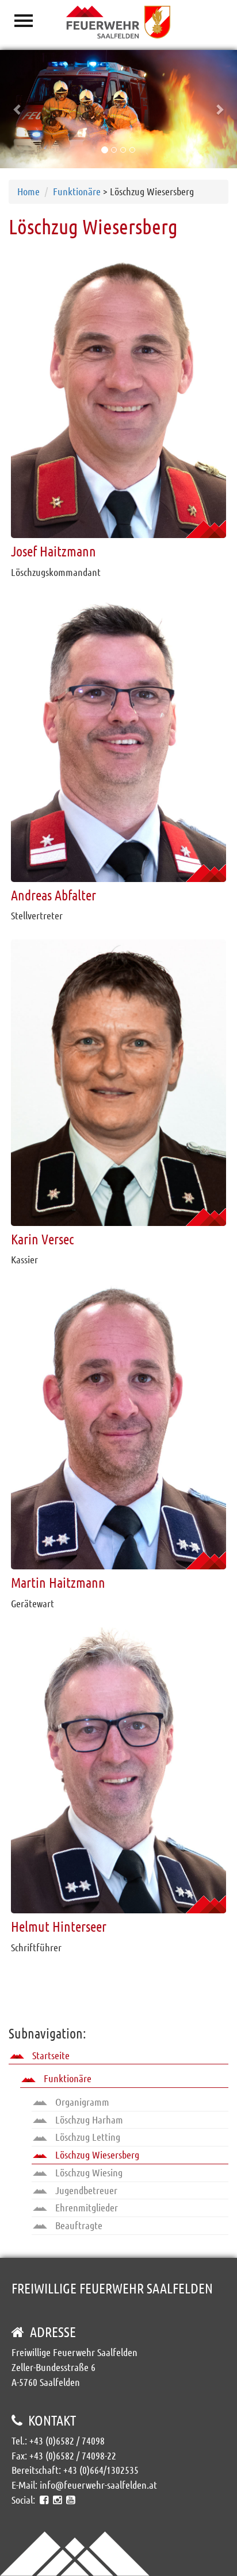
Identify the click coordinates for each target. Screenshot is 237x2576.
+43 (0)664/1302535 (101, 2470)
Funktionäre (77, 191)
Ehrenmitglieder (85, 2207)
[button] (18, 109)
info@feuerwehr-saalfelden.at (98, 2485)
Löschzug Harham (88, 2119)
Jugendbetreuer (85, 2190)
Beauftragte (78, 2225)
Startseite (50, 2055)
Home (28, 191)
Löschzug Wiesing (88, 2172)
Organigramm (81, 2102)
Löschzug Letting (87, 2137)
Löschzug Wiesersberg (96, 2155)
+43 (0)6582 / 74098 (67, 2440)
